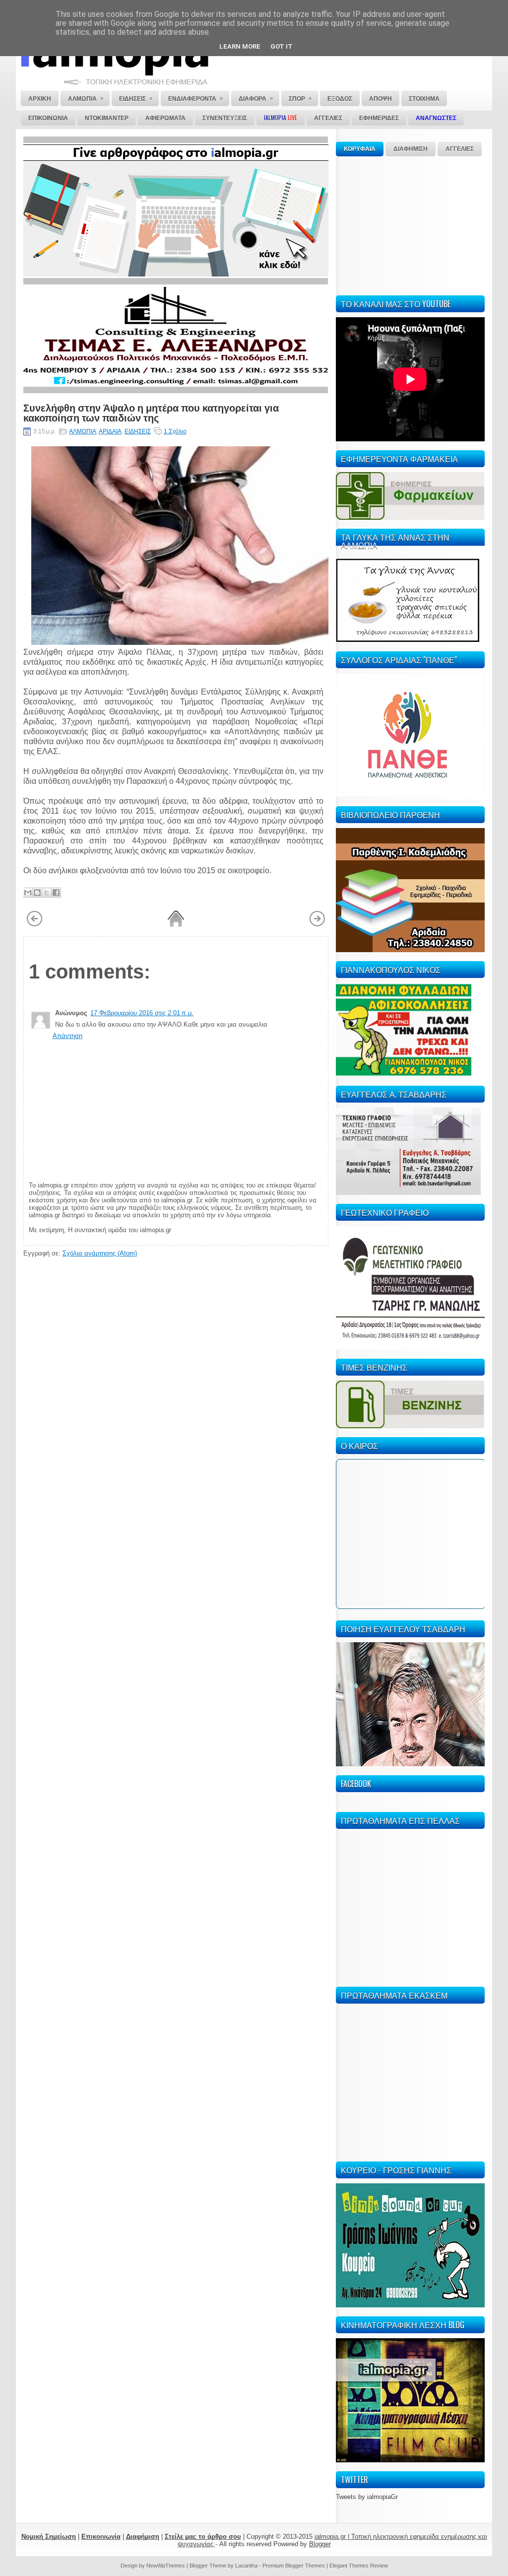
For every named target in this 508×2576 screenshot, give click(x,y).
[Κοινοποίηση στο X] (47, 893)
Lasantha (246, 2566)
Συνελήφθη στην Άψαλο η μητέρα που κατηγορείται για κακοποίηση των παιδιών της (151, 412)
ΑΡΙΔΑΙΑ (110, 431)
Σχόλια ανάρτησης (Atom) (100, 1253)
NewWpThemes (166, 2566)
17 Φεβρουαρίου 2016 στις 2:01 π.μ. (142, 1013)
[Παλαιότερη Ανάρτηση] (317, 925)
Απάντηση (67, 1036)
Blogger (320, 2544)
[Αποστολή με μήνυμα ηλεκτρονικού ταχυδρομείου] (28, 893)
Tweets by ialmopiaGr (367, 2497)
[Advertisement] (410, 224)
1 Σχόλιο (175, 431)
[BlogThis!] (37, 893)
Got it (282, 46)
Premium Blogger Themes (294, 2566)
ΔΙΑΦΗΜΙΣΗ (411, 149)
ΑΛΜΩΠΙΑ (83, 431)
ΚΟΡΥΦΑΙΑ (360, 149)
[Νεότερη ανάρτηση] (34, 925)
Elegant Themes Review (359, 2566)
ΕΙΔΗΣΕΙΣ (138, 431)
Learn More (240, 46)
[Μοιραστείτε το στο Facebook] (56, 893)
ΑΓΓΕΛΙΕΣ (460, 149)
